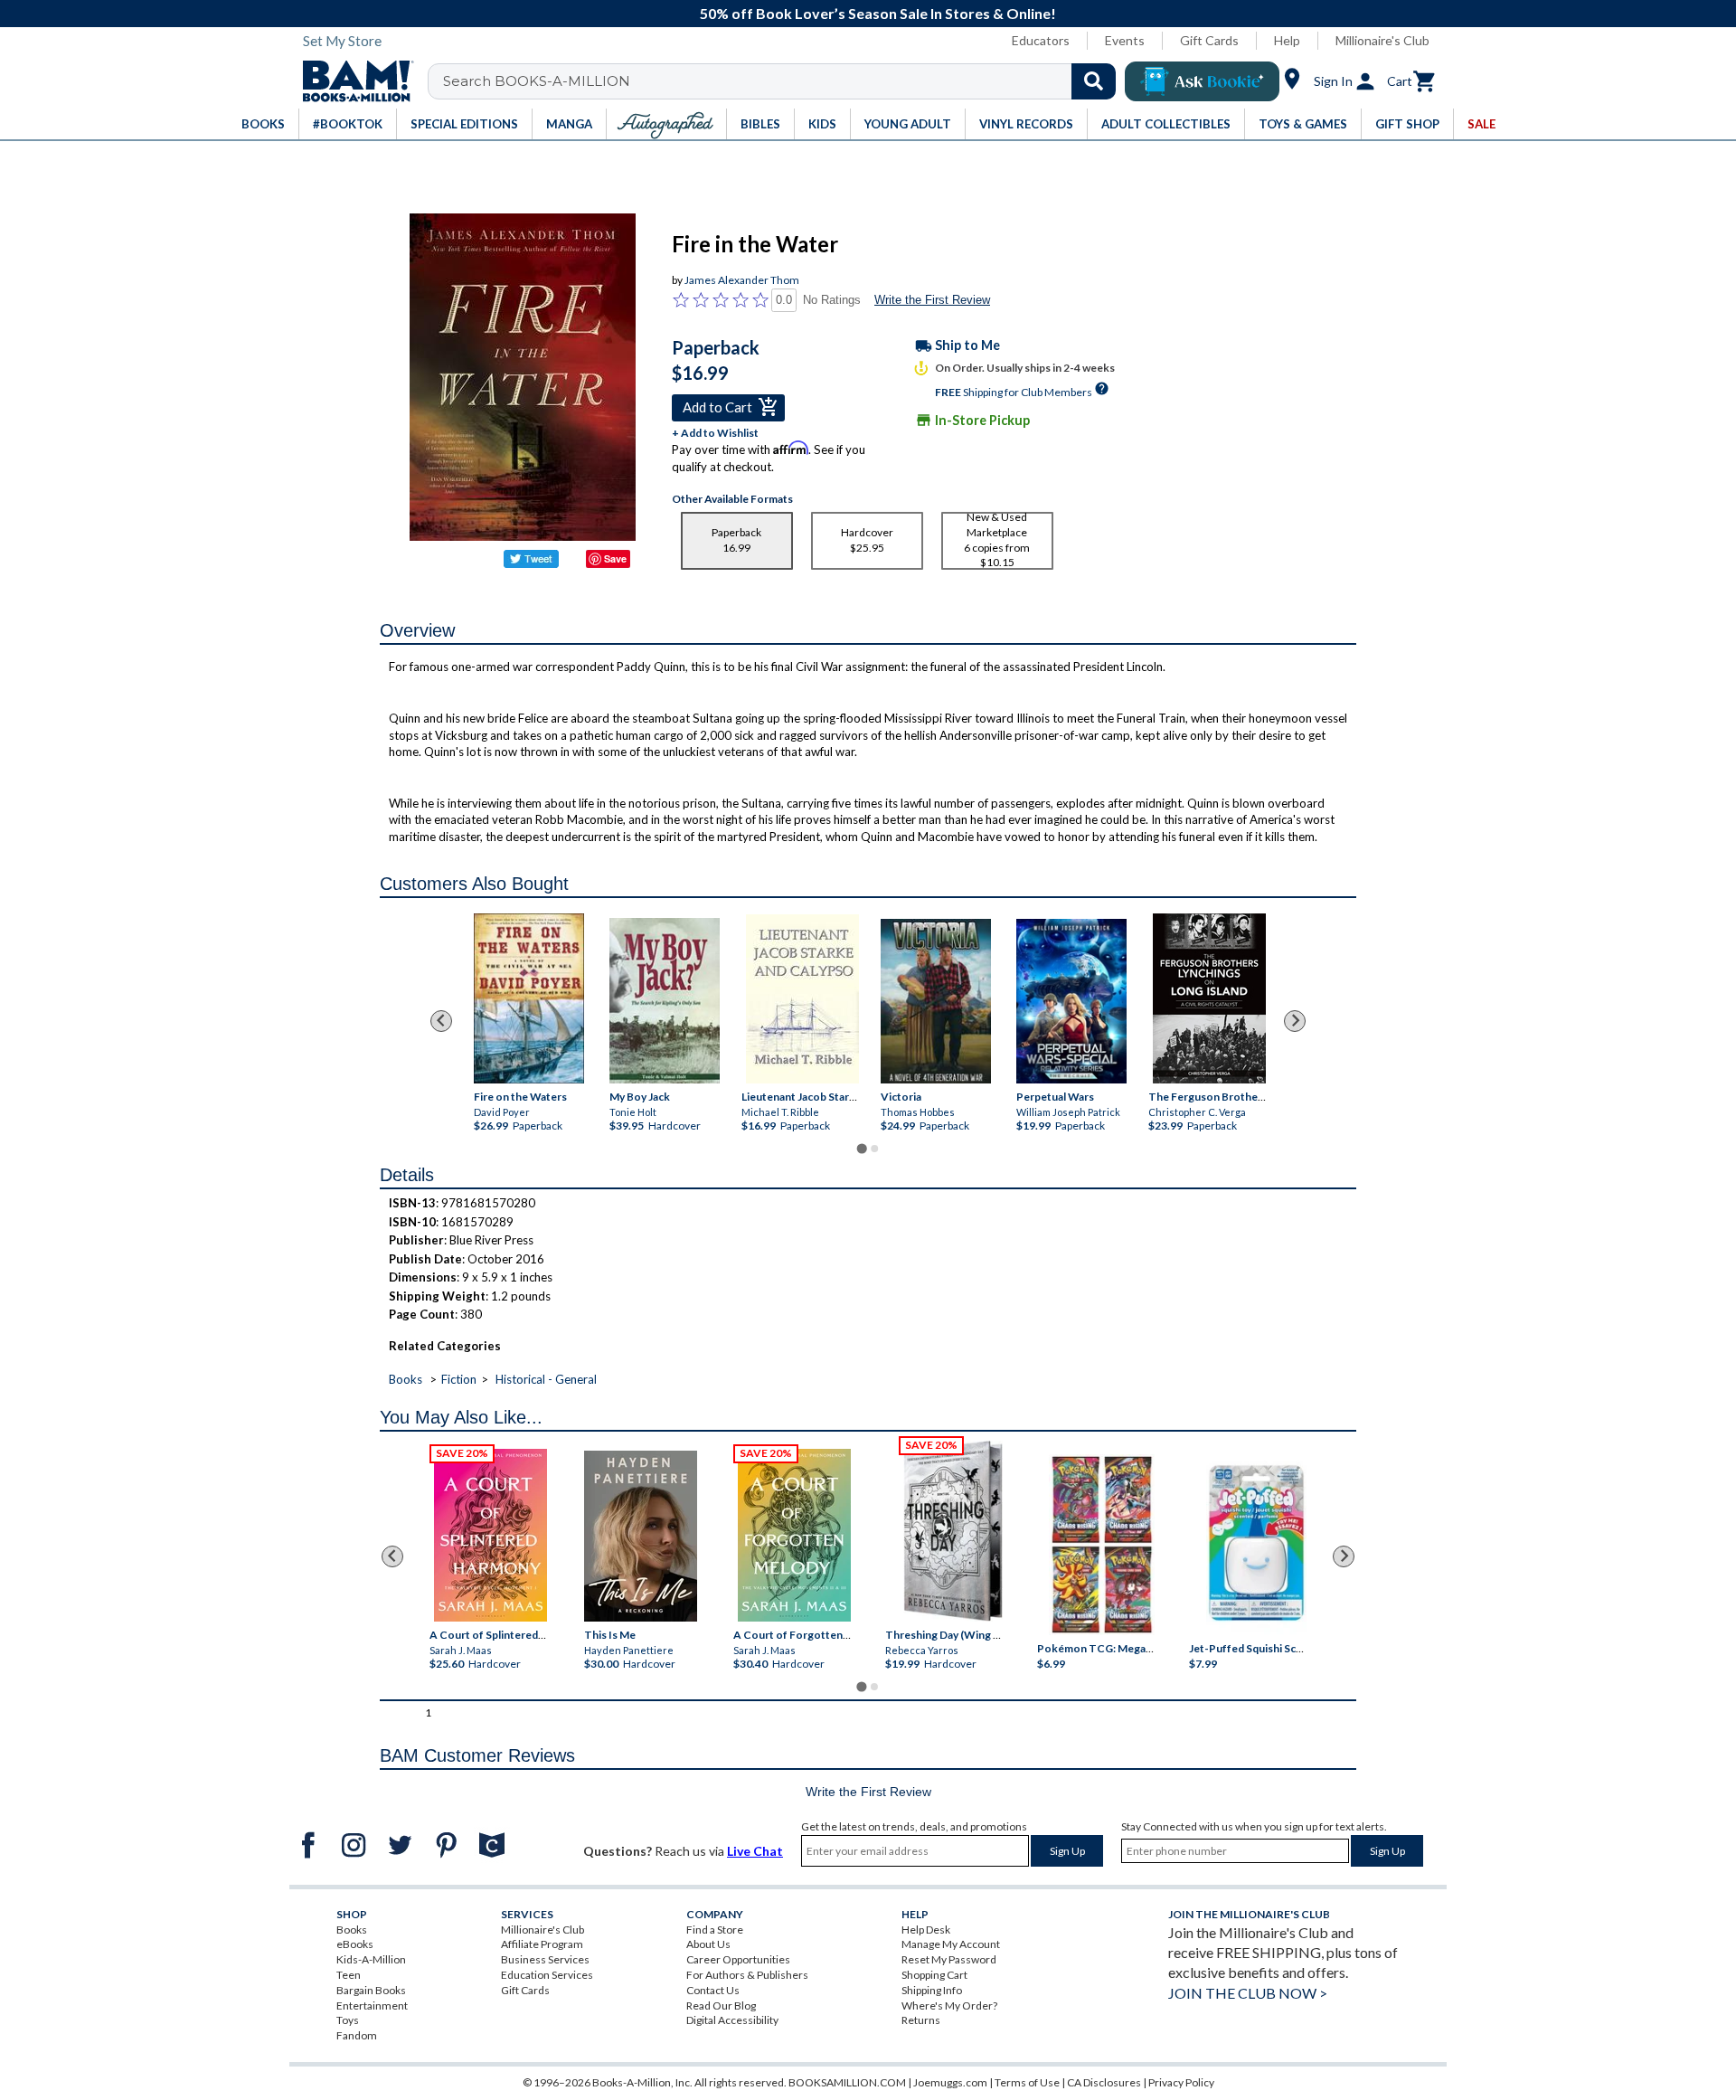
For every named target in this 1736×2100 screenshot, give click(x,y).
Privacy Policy (1181, 2082)
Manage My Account (951, 1944)
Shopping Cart (934, 1975)
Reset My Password (949, 1959)
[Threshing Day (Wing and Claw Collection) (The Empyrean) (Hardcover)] (953, 1531)
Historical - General (546, 1379)
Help (1287, 40)
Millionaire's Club (1382, 40)
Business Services (545, 1959)
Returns (921, 2020)
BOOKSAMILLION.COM (847, 2082)
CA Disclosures (1104, 2082)
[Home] (352, 81)
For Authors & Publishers (747, 1975)
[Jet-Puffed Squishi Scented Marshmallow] (1256, 1545)
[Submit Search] (1094, 81)
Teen (349, 1975)
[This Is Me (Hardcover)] (640, 1536)
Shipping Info (932, 1990)
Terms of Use (1027, 2082)
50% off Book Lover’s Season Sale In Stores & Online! (878, 13)
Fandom (357, 2035)
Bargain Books (371, 1990)
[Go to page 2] (874, 1149)
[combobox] (783, 81)
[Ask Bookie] (1202, 81)
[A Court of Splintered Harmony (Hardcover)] (491, 1535)
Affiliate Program (542, 1944)
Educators (1041, 40)
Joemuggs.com (950, 2082)
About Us (708, 1944)
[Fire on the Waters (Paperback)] (529, 998)
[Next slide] (1295, 1021)
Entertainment (372, 2005)
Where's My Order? (949, 2005)
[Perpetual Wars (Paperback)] (1071, 1002)
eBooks (355, 1944)
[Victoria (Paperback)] (936, 1002)
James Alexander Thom (742, 280)
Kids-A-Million (371, 1959)
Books (406, 1379)
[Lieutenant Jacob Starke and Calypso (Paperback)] (802, 999)
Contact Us (713, 1990)
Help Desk (926, 1930)
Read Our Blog (721, 2005)
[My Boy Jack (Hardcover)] (665, 1001)
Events (1125, 40)
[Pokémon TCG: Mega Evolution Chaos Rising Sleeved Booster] (1101, 1545)
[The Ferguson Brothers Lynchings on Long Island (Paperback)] (1209, 998)
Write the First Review (932, 300)
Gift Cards (1209, 40)
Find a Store (715, 1930)
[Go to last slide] (441, 1021)
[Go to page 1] (861, 1149)
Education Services (547, 1975)
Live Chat (755, 1851)
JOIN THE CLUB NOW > (1248, 1993)
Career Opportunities (738, 1959)
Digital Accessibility (732, 2020)
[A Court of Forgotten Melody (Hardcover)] (794, 1535)
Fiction (459, 1379)
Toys (348, 2020)
